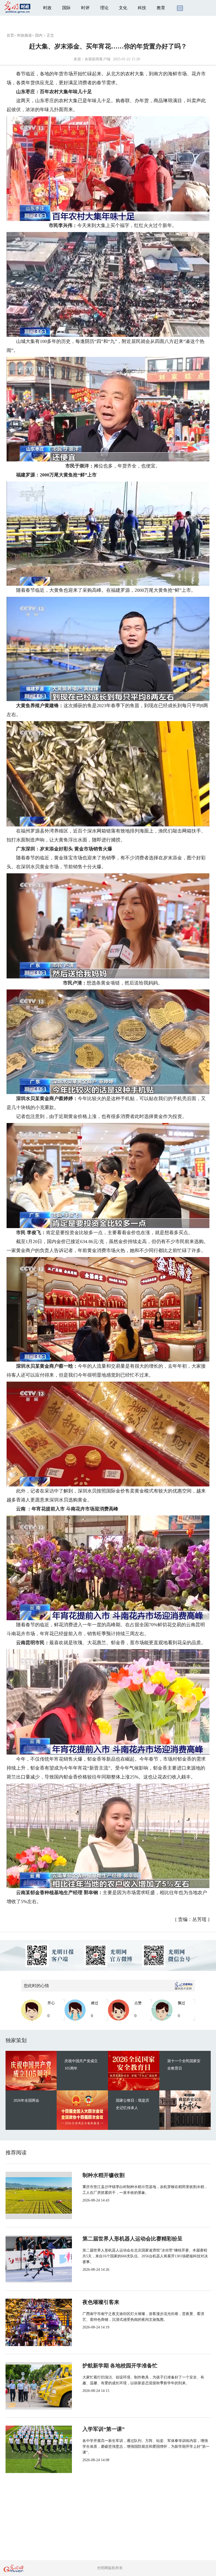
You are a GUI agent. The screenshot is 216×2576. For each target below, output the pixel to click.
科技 (142, 8)
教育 (161, 8)
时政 (47, 8)
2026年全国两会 (26, 2100)
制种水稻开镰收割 (104, 2175)
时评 (85, 8)
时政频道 (24, 35)
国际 (66, 8)
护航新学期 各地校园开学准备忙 (120, 2366)
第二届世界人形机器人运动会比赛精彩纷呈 (132, 2239)
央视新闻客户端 (97, 59)
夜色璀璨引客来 (101, 2302)
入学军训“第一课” (104, 2429)
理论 (104, 8)
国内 (39, 35)
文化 (123, 8)
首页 (10, 35)
